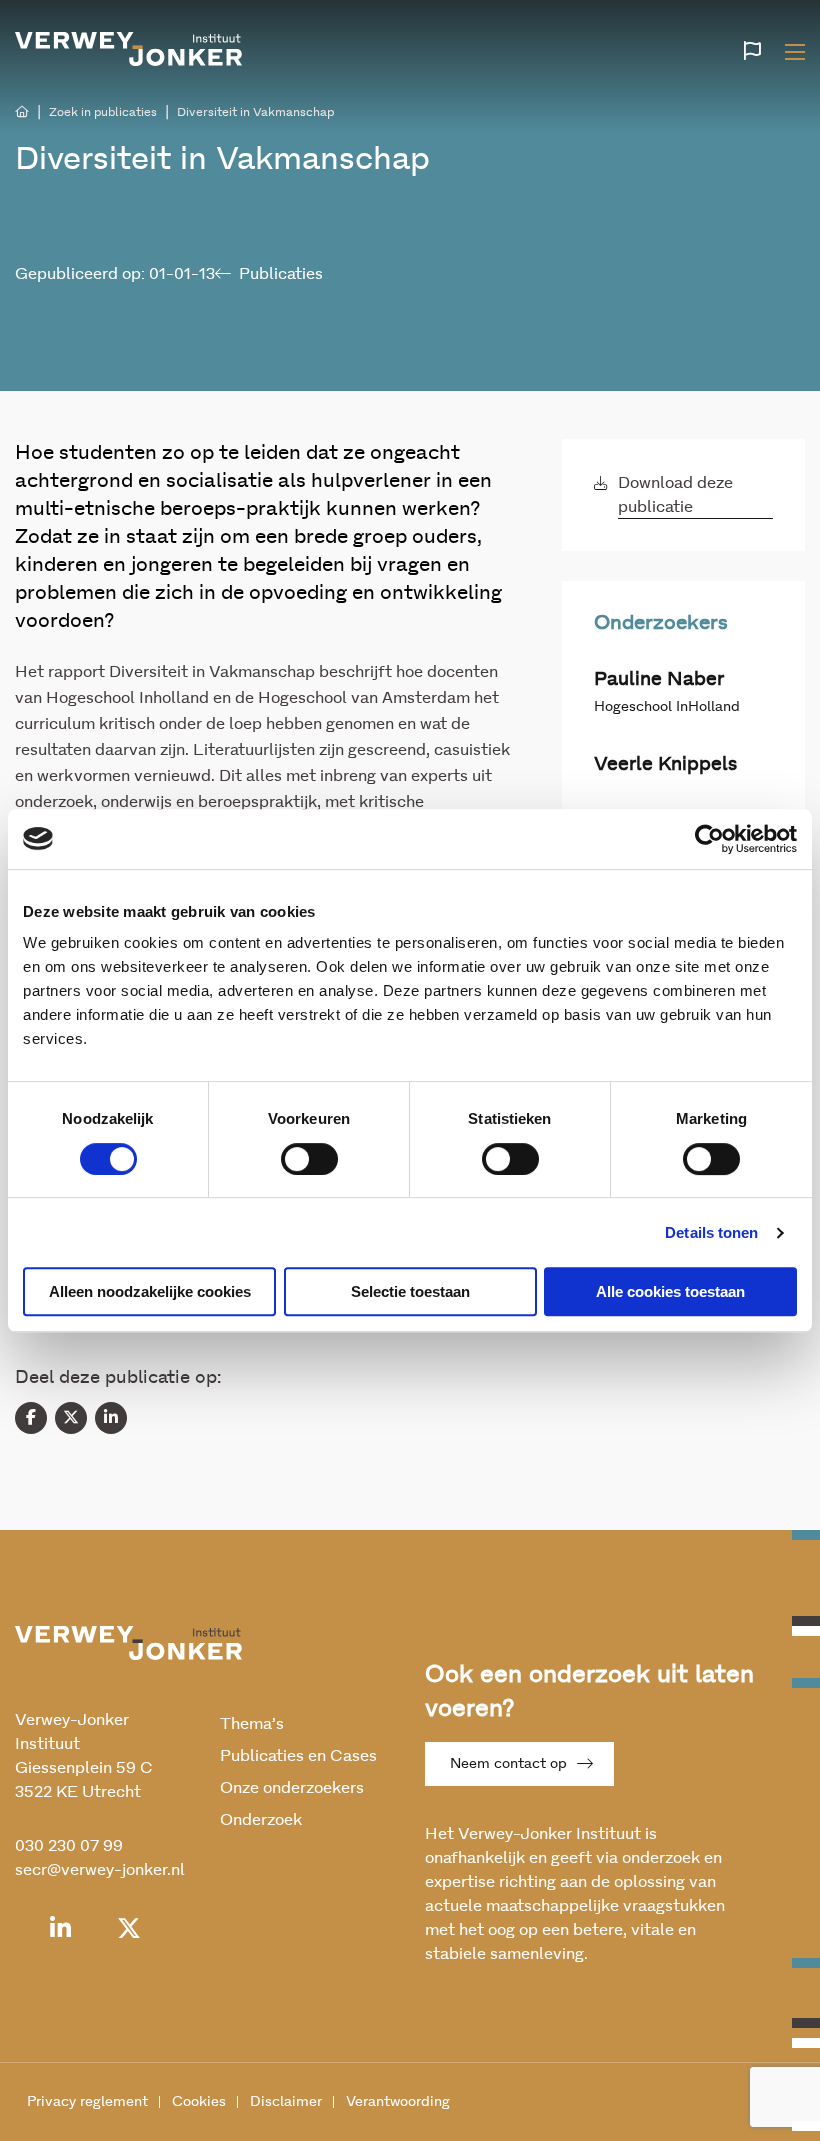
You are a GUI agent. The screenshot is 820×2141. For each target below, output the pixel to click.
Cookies (199, 2102)
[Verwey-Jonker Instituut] (129, 49)
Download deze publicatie (675, 495)
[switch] (309, 1159)
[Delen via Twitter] (71, 1418)
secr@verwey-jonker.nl (100, 1870)
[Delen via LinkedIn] (111, 1418)
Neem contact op (508, 1764)
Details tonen (711, 1232)
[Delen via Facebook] (31, 1418)
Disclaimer (286, 2102)
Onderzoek (261, 1820)
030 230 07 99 (69, 1846)
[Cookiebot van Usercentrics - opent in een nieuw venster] (709, 839)
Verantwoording (398, 2102)
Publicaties (281, 274)
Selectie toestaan (410, 1291)
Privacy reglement (87, 2102)
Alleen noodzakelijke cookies (150, 1291)
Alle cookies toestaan (670, 1291)
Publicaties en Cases (298, 1756)
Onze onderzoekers (292, 1788)
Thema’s (252, 1724)
